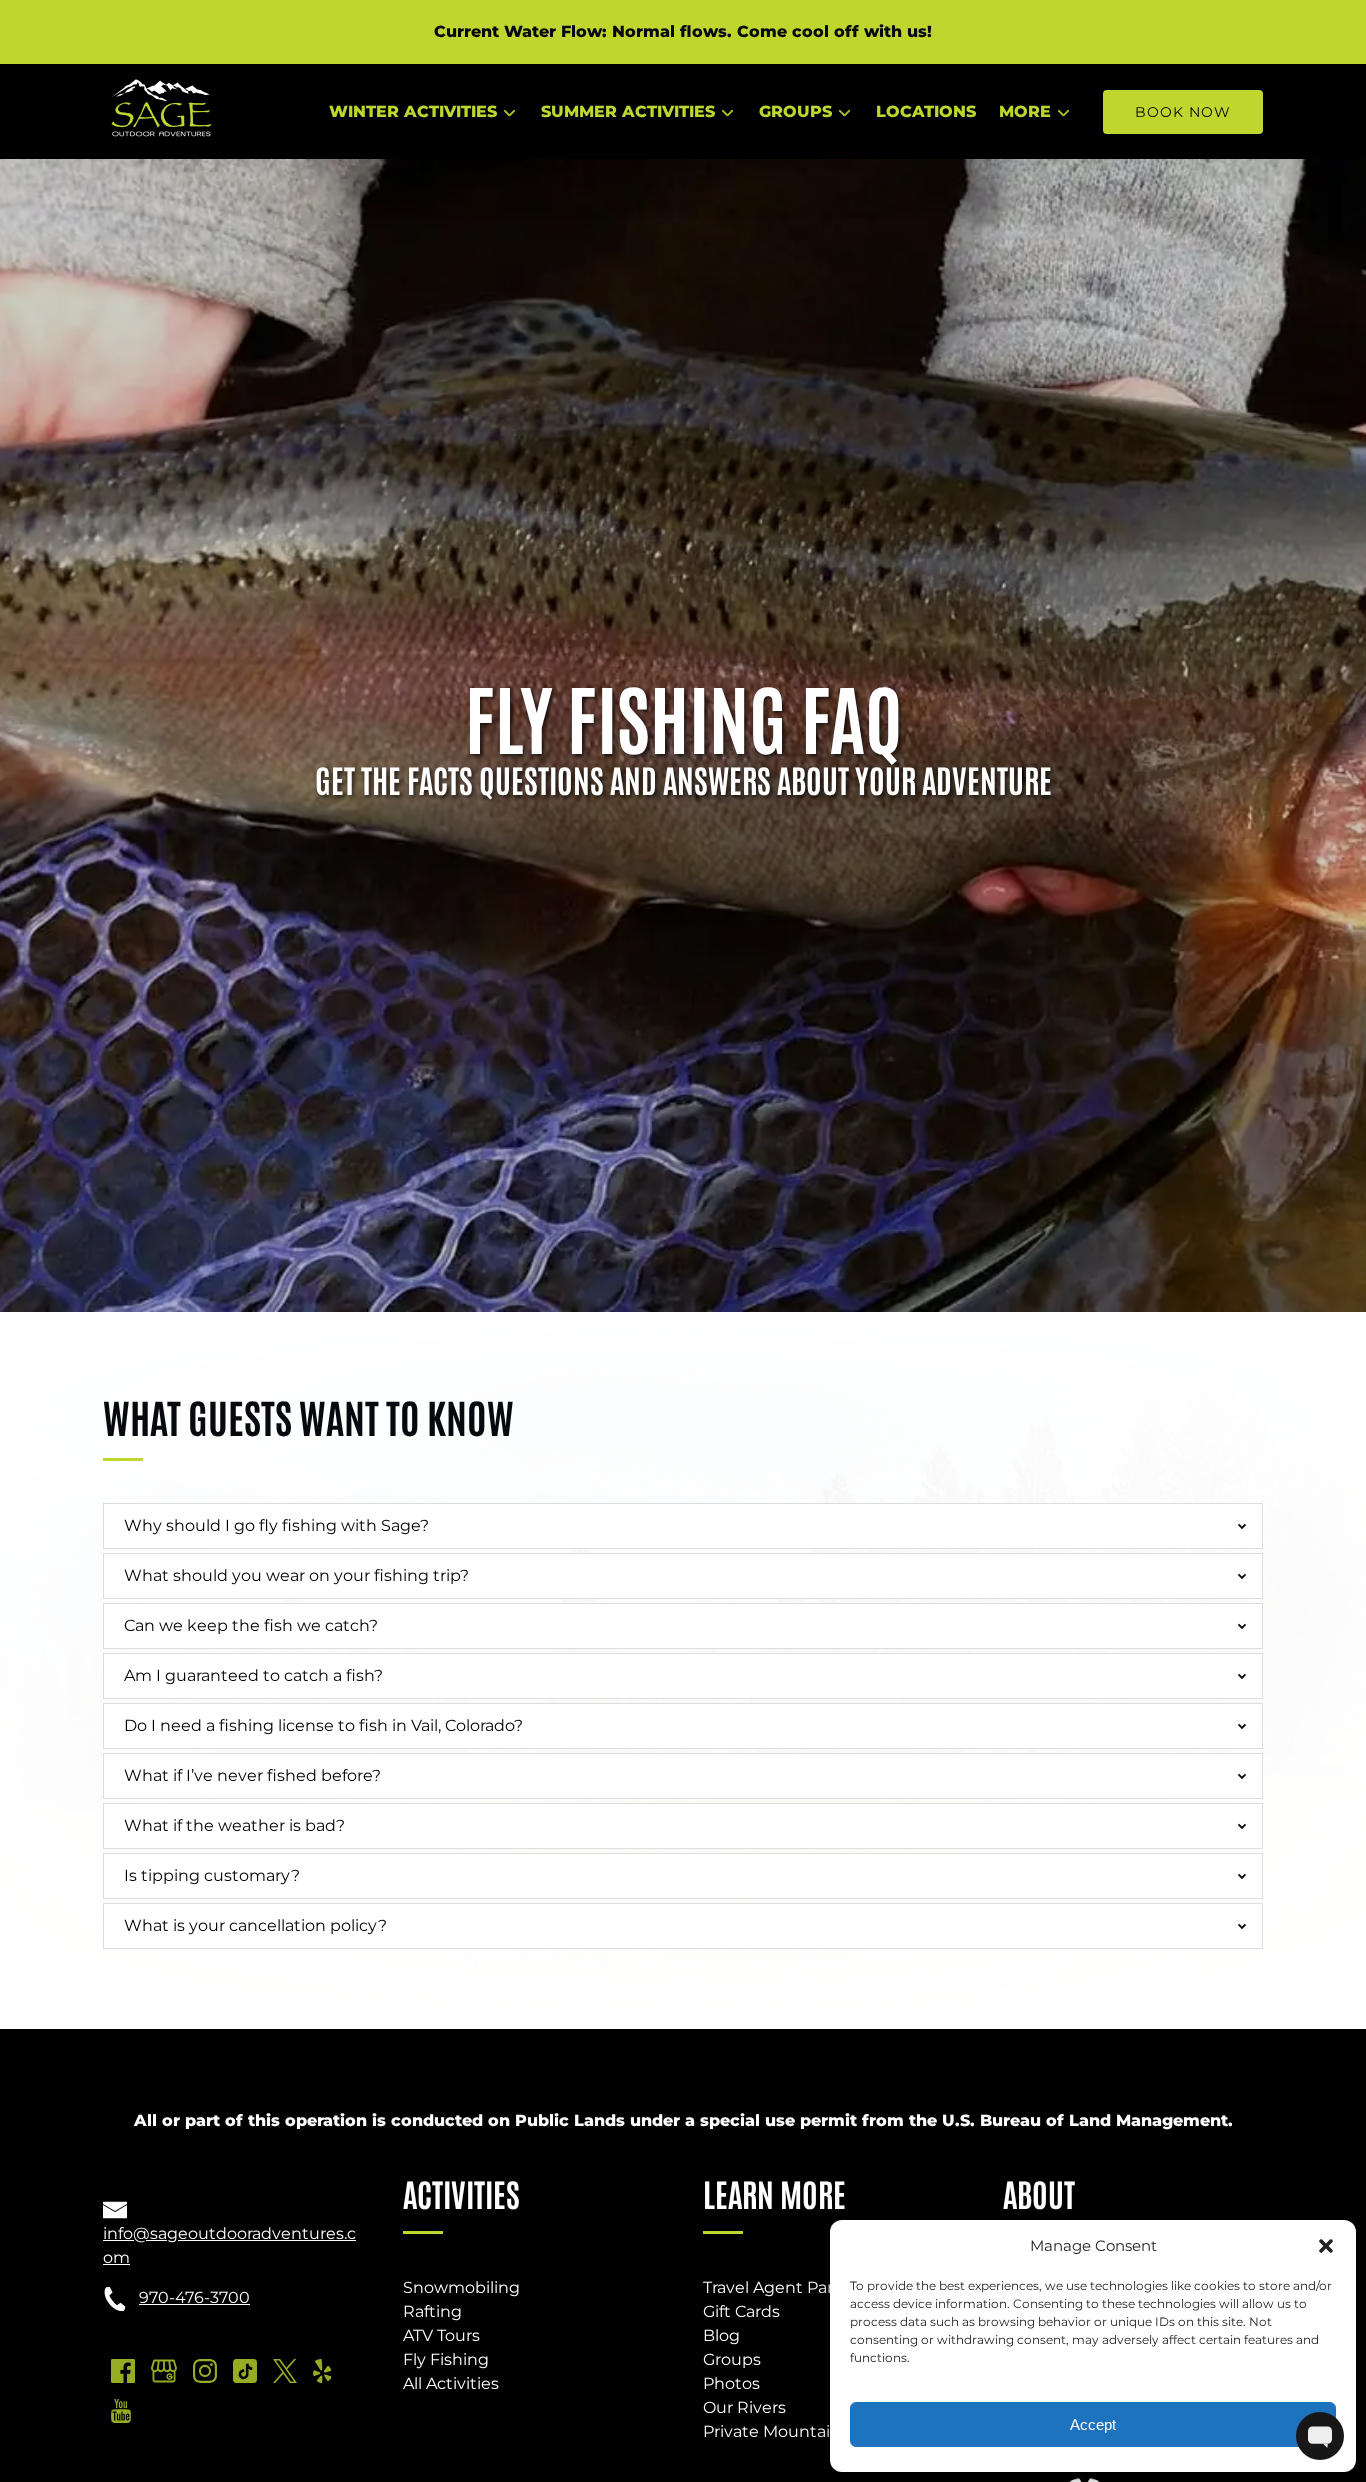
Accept (1093, 2424)
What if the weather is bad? (234, 1825)
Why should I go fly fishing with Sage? (276, 1525)
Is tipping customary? (214, 1875)
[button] (1326, 2246)
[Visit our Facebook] (123, 2371)
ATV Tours (441, 2335)
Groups (732, 2359)
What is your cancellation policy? (255, 1925)
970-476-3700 (194, 2297)
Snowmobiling (461, 2287)
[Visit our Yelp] (322, 2371)
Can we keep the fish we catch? (251, 1625)
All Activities (451, 2383)
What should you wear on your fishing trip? (296, 1575)
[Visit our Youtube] (121, 2411)
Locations (926, 111)
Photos (731, 2383)
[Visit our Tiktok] (245, 2371)
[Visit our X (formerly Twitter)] (285, 2371)
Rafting (432, 2311)
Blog (721, 2335)
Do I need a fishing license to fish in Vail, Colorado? (323, 1725)
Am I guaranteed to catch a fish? (253, 1675)
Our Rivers (744, 2407)
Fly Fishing (446, 2359)
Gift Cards (741, 2311)
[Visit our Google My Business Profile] (164, 2371)
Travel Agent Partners (789, 2287)
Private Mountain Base (793, 2431)
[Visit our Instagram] (205, 2371)
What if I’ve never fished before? (252, 1775)
